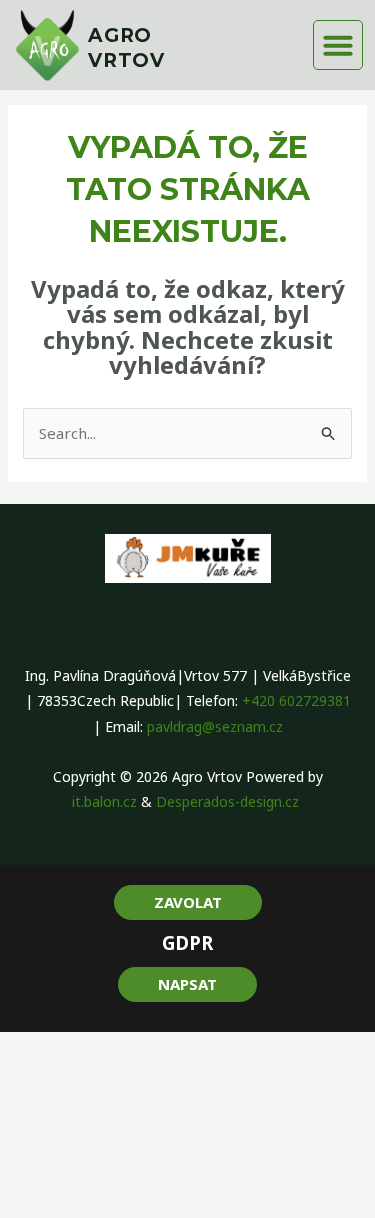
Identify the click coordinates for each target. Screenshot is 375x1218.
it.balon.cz (104, 801)
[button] (338, 45)
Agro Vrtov (126, 48)
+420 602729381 (296, 700)
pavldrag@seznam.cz (215, 726)
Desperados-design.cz (229, 801)
